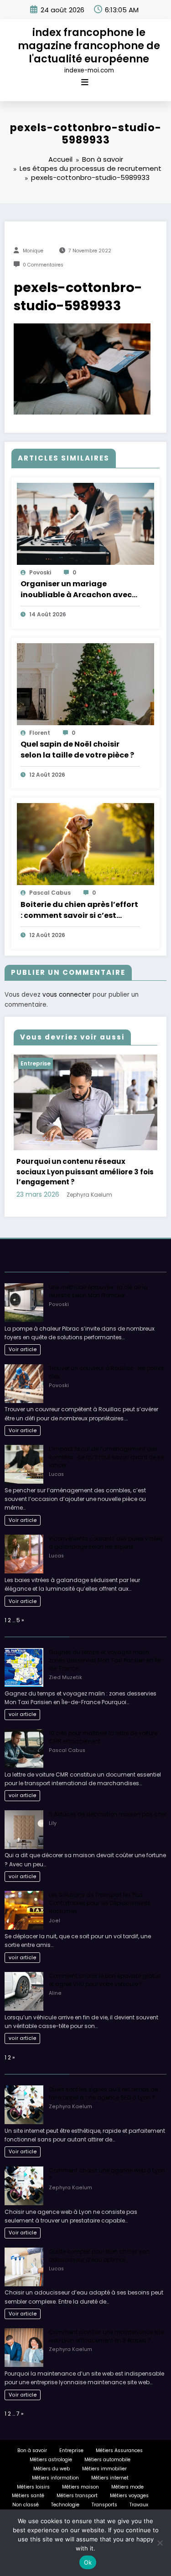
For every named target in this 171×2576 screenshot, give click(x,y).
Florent (40, 733)
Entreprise (47, 1063)
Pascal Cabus (50, 893)
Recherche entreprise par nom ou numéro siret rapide (89, 1164)
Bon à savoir (32, 2438)
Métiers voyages (129, 2483)
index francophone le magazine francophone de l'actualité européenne (89, 46)
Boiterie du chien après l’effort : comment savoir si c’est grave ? (79, 910)
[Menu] (85, 82)
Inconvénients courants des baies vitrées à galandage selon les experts (106, 1529)
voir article (23, 1702)
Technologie (65, 2491)
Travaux (139, 2491)
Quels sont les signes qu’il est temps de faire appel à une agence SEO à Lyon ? (103, 2080)
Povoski (40, 572)
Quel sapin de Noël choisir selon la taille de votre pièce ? (77, 750)
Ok (88, 2562)
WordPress (107, 2504)
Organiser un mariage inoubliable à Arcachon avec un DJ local (76, 589)
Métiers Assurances (119, 2438)
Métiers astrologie (51, 2446)
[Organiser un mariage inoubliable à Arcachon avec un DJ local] (85, 523)
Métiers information (55, 2465)
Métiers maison (80, 2474)
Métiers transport (77, 2483)
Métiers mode (127, 2474)
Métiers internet (110, 2465)
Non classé (26, 2491)
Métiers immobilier (104, 2456)
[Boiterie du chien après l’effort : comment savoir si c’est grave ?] (85, 844)
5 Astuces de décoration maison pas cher (108, 1801)
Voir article (23, 1336)
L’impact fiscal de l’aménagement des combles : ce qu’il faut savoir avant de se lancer (106, 1444)
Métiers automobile (107, 2446)
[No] (160, 2543)
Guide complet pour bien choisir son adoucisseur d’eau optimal (99, 2242)
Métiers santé (28, 2483)
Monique (33, 251)
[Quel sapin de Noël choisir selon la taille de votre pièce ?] (85, 684)
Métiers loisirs (33, 2474)
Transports (104, 2491)
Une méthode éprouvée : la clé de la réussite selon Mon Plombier (98, 1278)
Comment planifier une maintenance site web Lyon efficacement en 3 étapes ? (106, 2323)
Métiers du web (52, 2456)
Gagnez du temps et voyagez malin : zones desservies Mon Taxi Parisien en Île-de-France (106, 1647)
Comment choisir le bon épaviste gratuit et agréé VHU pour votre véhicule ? (105, 1967)
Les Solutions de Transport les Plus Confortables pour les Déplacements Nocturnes (100, 1890)
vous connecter (67, 995)
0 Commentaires (43, 265)
